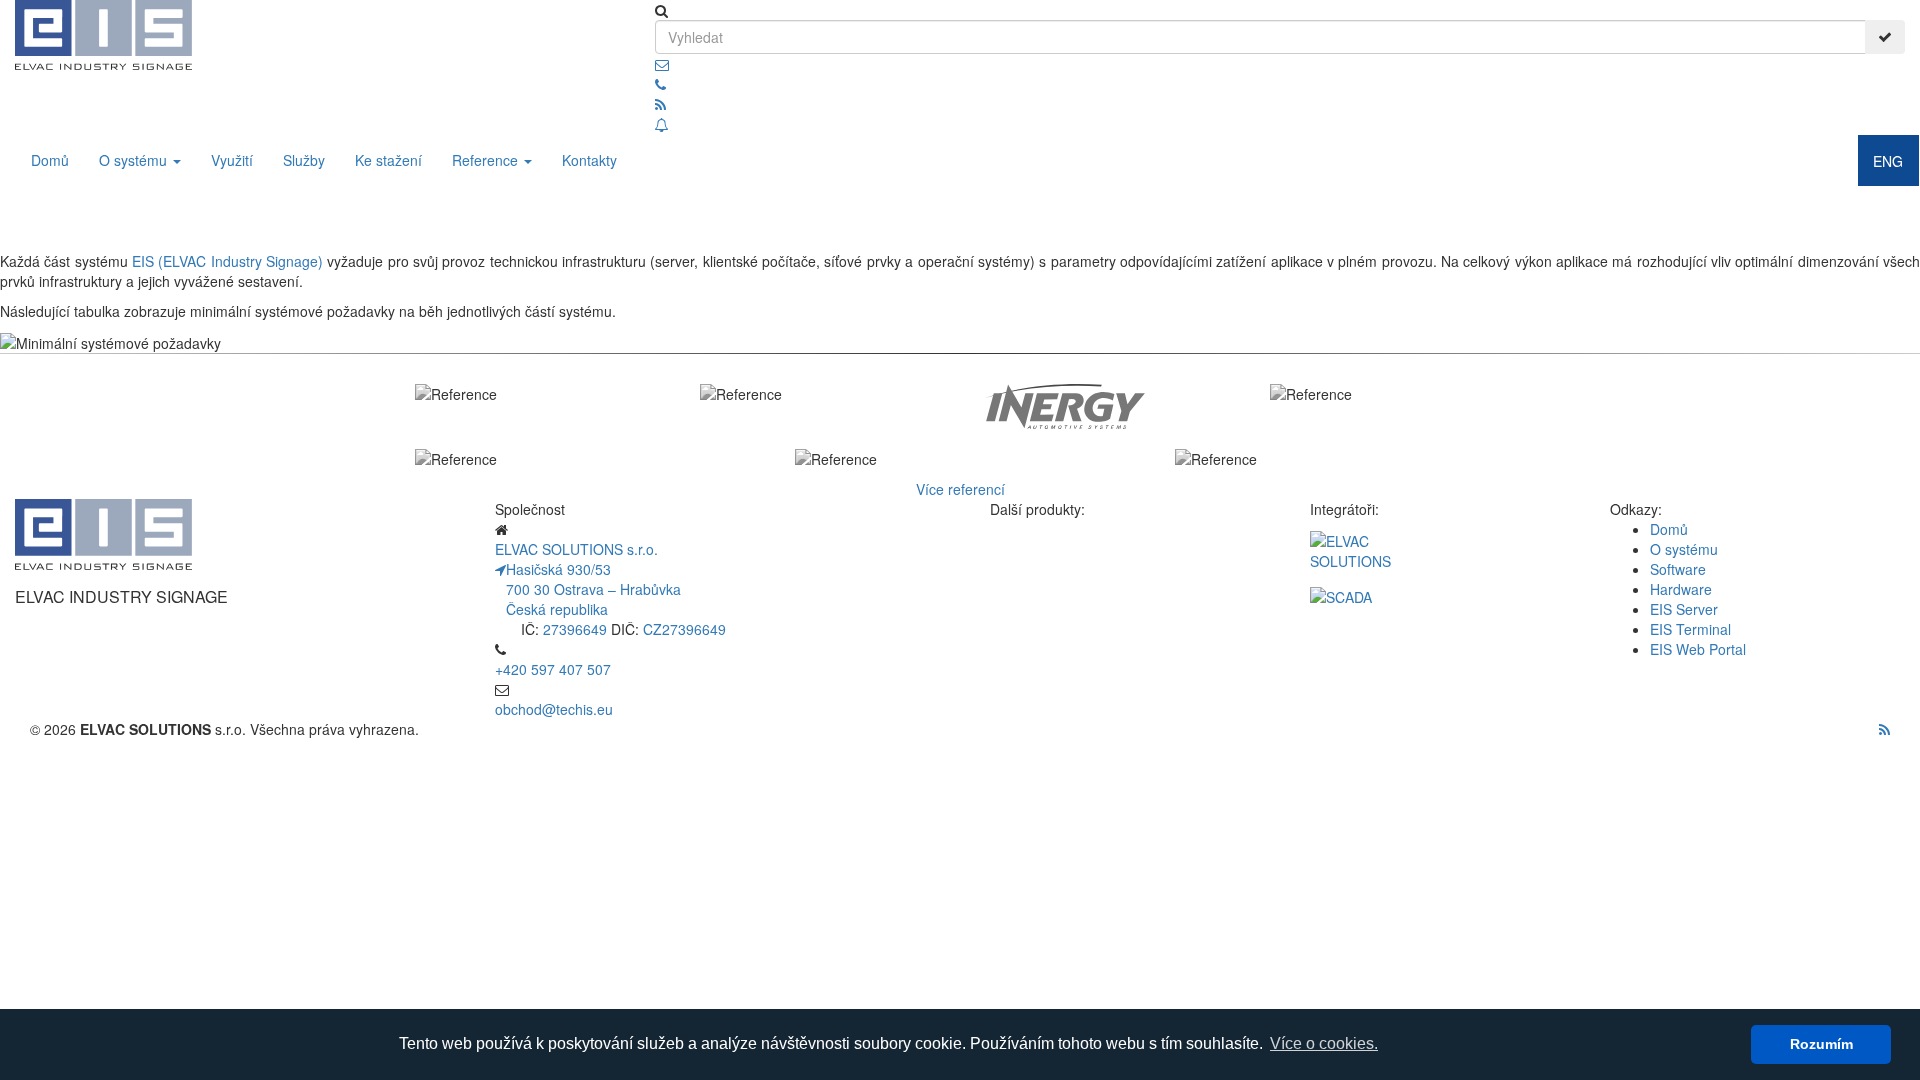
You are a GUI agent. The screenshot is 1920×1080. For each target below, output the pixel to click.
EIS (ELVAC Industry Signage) (227, 261)
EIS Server (1684, 609)
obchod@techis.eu (554, 709)
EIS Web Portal (1698, 649)
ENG (1888, 161)
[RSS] (660, 104)
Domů (50, 160)
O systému (135, 160)
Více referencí (960, 489)
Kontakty (589, 160)
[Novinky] (662, 124)
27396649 (575, 629)
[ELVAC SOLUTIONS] (1440, 559)
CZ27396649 (684, 629)
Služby (304, 160)
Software (1678, 569)
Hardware (1681, 589)
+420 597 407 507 (553, 669)
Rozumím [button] (1821, 1044)
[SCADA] (1440, 597)
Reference (487, 160)
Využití (232, 160)
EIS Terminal (1690, 629)
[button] (662, 64)
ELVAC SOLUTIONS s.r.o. (576, 549)
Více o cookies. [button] (1324, 1043)
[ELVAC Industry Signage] (103, 33)
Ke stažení (388, 160)
